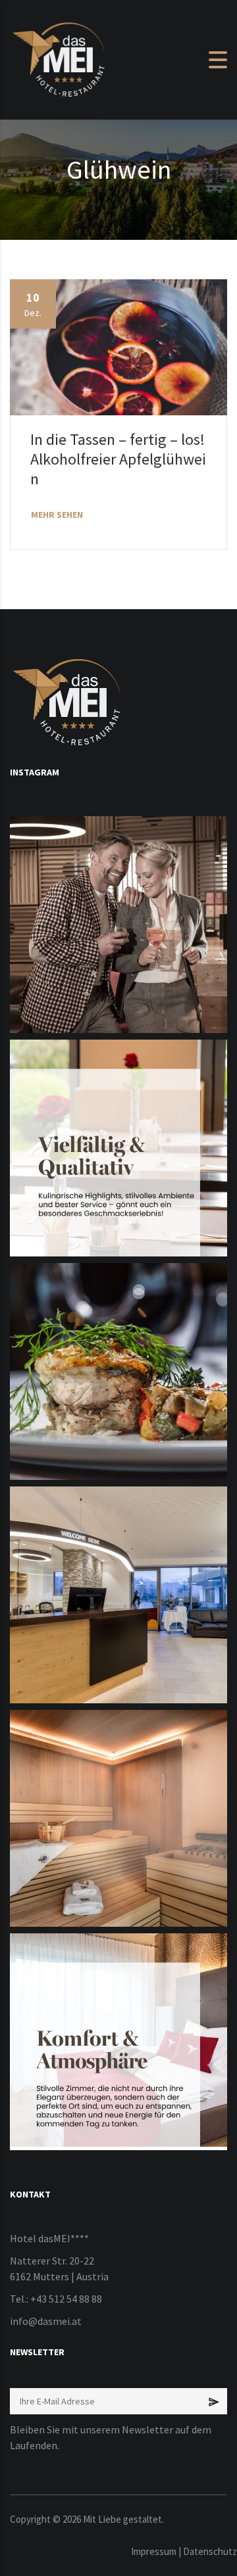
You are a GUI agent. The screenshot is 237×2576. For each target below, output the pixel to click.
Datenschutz (210, 2551)
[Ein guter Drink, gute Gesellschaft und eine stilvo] (118, 925)
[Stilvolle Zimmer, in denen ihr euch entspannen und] (118, 2042)
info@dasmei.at (46, 2321)
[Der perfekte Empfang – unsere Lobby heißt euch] (118, 1595)
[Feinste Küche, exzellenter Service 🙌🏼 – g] (118, 1371)
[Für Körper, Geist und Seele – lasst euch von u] (118, 1818)
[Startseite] (59, 58)
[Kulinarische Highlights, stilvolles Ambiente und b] (118, 1148)
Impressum (154, 2551)
